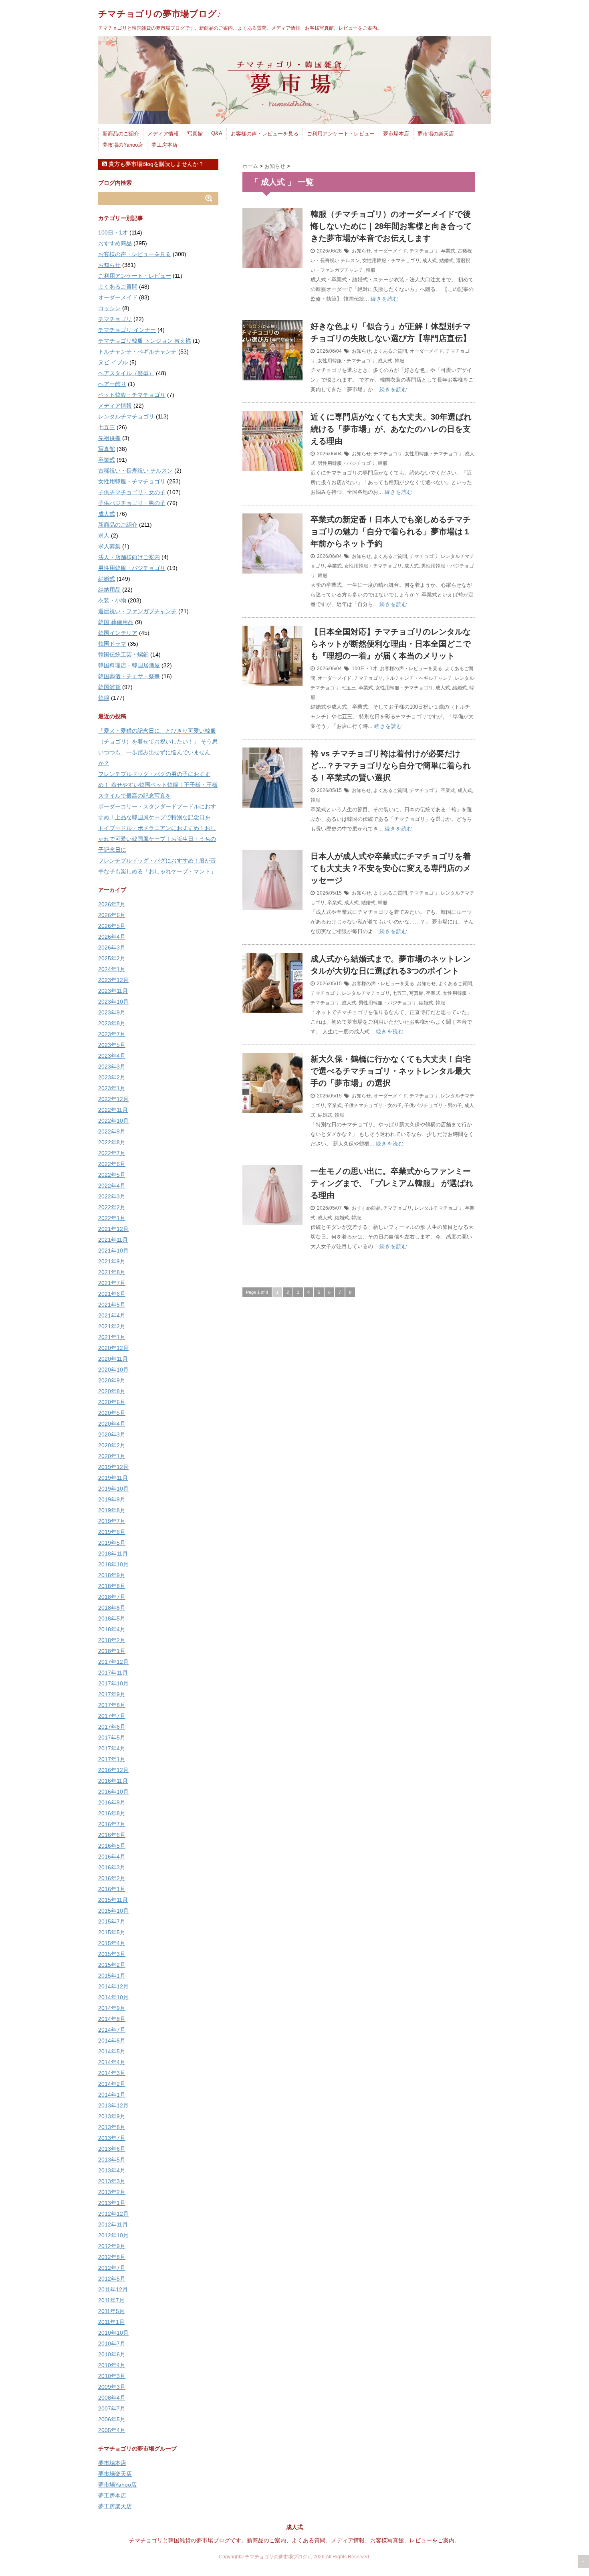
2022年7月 (112, 1153)
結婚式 (446, 261)
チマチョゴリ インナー (127, 330)
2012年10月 (113, 2235)
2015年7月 (112, 1921)
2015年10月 (113, 1911)
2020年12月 (113, 1348)
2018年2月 (112, 1640)
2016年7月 (112, 1824)
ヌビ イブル (113, 362)
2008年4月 (112, 2398)
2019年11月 (113, 1478)
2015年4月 (112, 1943)
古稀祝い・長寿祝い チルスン (135, 471)
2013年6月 (112, 2149)
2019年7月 (112, 1521)
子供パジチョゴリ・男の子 (433, 1105)
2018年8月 (112, 1586)
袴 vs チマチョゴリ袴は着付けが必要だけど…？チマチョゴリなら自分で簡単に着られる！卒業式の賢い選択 (391, 766)
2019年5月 (112, 1543)
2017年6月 (112, 1727)
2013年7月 (112, 2138)
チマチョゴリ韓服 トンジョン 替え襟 (145, 341)
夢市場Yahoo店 (117, 2485)
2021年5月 (112, 1305)
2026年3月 (112, 948)
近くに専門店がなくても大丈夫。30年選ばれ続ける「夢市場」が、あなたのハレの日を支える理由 (391, 429)
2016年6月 (112, 1835)
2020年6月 (112, 1402)
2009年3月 (112, 2387)
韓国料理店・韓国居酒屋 (129, 665)
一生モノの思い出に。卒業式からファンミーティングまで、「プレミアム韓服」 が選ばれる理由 (392, 1183)
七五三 (349, 688)
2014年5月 (112, 2051)
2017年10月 (113, 1683)
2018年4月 (112, 1629)
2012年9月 (112, 2246)
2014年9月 (112, 2008)
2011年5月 (111, 2311)
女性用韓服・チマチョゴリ (391, 261)
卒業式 (448, 251)
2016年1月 (112, 1889)
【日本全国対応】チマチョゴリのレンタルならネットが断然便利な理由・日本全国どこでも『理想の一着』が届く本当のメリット (391, 644)
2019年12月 (113, 1467)
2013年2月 (112, 2192)
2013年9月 (112, 2116)
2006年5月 (112, 2419)
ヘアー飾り (112, 384)
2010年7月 (112, 2344)
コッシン (109, 308)
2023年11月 (113, 991)
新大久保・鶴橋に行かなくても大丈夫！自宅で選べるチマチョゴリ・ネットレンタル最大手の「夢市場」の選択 (391, 1071)
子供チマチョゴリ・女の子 (373, 1105)
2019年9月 (112, 1499)
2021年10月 (113, 1251)
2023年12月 (113, 980)
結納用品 (109, 590)
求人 (104, 535)
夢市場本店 (396, 134)
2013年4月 (112, 2170)
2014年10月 (113, 1997)
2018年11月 (113, 1554)
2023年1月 (112, 1088)
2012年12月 (113, 2214)
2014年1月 (112, 2095)
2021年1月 (112, 1337)
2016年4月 (112, 1857)
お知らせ (361, 251)
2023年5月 (112, 1045)
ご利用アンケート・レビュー (341, 134)
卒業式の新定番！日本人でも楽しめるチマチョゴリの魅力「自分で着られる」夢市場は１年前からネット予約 (391, 531)
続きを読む (385, 299)
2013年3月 (112, 2181)
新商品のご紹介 (121, 134)
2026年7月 (112, 904)
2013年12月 (113, 2105)
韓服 (371, 270)
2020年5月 (112, 1413)
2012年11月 (113, 2224)
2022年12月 (113, 1099)
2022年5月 (112, 1175)
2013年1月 (112, 2203)
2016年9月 (112, 1802)
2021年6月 (112, 1294)
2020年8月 (112, 1391)
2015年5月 (112, 1932)
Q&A (217, 133)
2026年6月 (112, 915)
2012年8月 (112, 2257)
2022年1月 (112, 1218)
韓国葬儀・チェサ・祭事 (129, 676)
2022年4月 (112, 1186)
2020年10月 (113, 1370)
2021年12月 (113, 1229)
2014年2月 (112, 2084)
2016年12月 (113, 1770)
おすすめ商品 (366, 1208)
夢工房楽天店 (115, 2506)
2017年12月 (113, 1662)
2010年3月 (112, 2376)
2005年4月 (112, 2430)
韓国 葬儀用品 (116, 622)
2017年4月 (112, 1748)
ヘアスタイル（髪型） (126, 373)
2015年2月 (112, 1965)
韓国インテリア (118, 633)
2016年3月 (112, 1867)
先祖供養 (109, 438)
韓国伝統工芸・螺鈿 (123, 655)
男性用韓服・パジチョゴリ (347, 463)
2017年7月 (112, 1716)
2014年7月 (112, 2030)
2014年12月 (113, 1986)
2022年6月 (112, 1164)
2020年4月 (112, 1424)
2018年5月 (112, 1618)
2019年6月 (112, 1532)
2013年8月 (112, 2127)
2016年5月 (112, 1846)
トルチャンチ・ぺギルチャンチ (419, 678)
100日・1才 (365, 669)
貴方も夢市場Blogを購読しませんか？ (155, 164)
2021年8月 (112, 1272)
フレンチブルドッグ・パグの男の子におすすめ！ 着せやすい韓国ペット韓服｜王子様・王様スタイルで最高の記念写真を (158, 785)
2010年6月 (112, 2354)
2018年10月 (113, 1564)
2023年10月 (113, 1002)
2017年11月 (113, 1673)
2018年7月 (112, 1597)
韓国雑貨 (109, 687)
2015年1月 (112, 1976)
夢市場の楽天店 (436, 134)
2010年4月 (112, 2365)
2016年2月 (112, 1878)
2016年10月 (113, 1792)
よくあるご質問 (390, 351)
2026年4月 (112, 937)
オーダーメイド (390, 251)
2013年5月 (112, 2160)
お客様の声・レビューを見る (265, 134)
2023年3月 (112, 1067)
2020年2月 (112, 1445)
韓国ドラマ (112, 644)
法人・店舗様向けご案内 (129, 557)
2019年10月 (113, 1489)
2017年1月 (112, 1759)
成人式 (430, 261)
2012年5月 (112, 2279)
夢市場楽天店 (115, 2474)
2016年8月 (112, 1813)
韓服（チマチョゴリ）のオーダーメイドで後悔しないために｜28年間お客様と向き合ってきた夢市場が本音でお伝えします (391, 226)
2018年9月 (112, 1575)
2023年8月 (112, 1023)
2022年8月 (112, 1142)
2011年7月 (111, 2300)
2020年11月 (113, 1359)
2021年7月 (112, 1283)
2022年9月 (112, 1131)
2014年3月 (112, 2073)
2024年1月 (112, 969)
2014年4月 (112, 2062)
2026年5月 (112, 926)
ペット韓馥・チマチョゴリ (132, 395)
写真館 (195, 134)
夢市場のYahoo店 (123, 145)
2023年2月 (112, 1077)
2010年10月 (113, 2333)
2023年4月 (112, 1056)
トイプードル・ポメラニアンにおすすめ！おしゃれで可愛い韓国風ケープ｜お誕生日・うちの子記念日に (157, 839)
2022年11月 (113, 1110)
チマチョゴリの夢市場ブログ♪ (160, 14)
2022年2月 (112, 1207)
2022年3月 (112, 1196)
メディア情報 (163, 134)
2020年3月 (112, 1434)
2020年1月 (112, 1456)
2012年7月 (112, 2268)
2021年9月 (112, 1261)
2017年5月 (112, 1738)
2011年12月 (113, 2289)
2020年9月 (112, 1380)
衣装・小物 (112, 600)
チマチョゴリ (424, 251)
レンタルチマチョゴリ (366, 993)
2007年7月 (112, 2408)
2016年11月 (113, 1781)
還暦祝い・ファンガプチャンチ (137, 611)
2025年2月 (112, 958)
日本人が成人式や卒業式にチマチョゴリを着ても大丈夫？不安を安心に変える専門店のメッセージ (391, 868)
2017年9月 (112, 1694)
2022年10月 (113, 1121)
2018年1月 (112, 1651)
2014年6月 (112, 2041)
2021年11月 (113, 1240)
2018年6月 (112, 1608)
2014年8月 (112, 2019)
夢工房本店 (164, 145)
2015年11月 (113, 1900)
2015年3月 (112, 1954)
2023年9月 (112, 1012)
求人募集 (109, 546)
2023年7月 (112, 1034)
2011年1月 (111, 2322)
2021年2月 (112, 1326)
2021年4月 (112, 1315)
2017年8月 (112, 1705)
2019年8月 (112, 1510)
